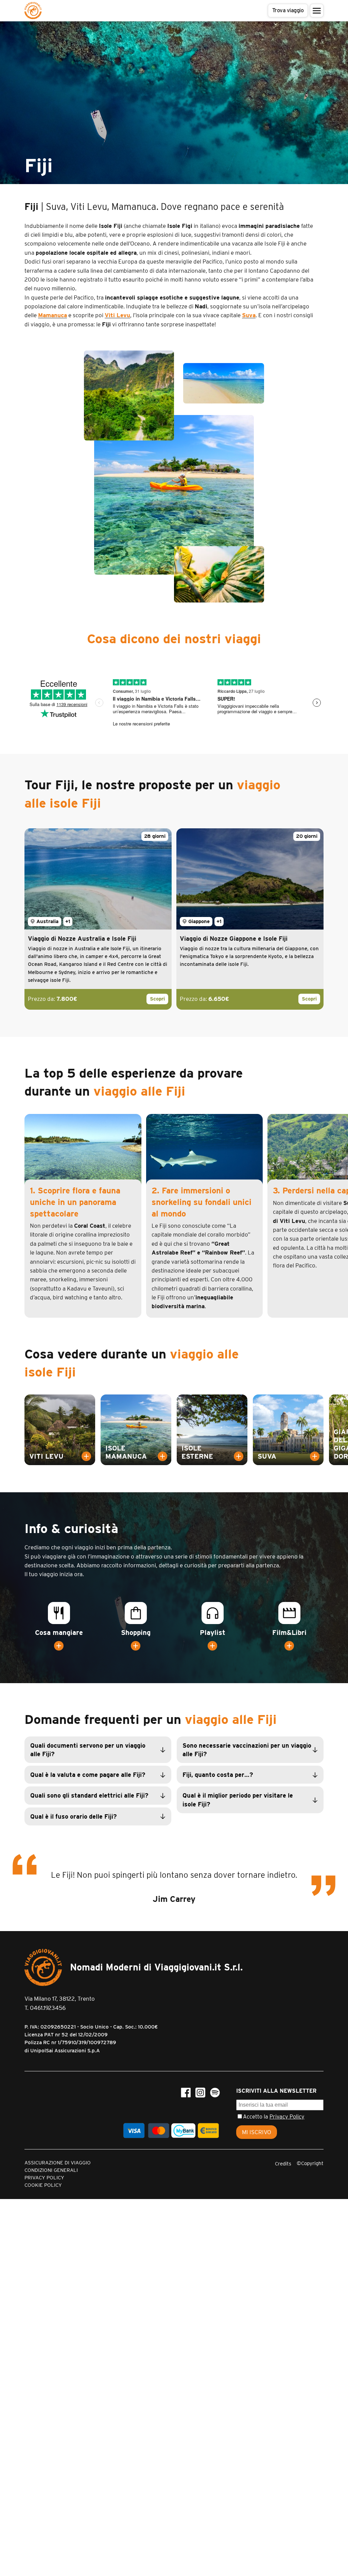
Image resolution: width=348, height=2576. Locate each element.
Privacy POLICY (44, 2178)
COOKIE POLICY (43, 2185)
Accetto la (274, 2117)
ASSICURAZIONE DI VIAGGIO (58, 2163)
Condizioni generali (51, 2170)
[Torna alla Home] (33, 11)
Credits (283, 2164)
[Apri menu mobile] (317, 11)
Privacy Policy (287, 2117)
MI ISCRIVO (257, 2132)
